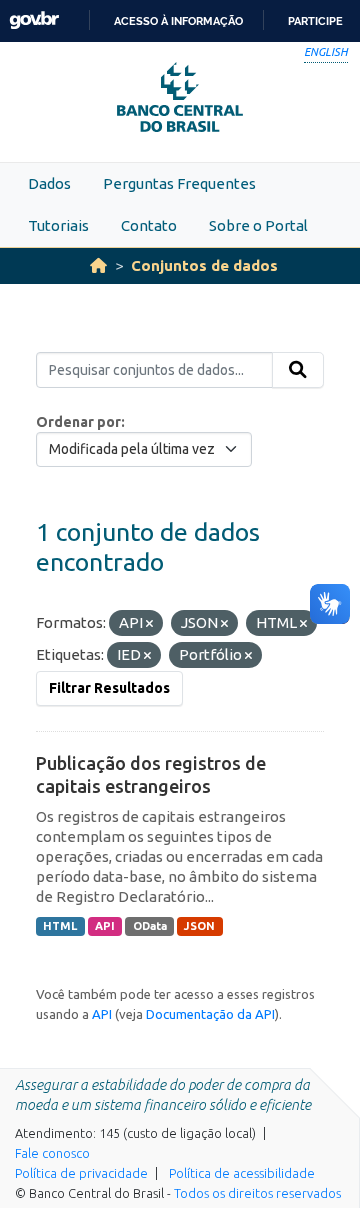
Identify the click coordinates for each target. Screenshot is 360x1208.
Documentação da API (210, 1014)
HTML (60, 926)
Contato (149, 225)
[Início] (98, 265)
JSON (199, 926)
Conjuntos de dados (204, 265)
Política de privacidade (81, 1173)
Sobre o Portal (258, 225)
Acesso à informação (178, 21)
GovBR (34, 20)
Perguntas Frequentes (179, 183)
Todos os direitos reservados (257, 1193)
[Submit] (298, 370)
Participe (315, 21)
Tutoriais (58, 225)
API (105, 926)
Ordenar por (78, 422)
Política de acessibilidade (242, 1173)
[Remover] (149, 624)
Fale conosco (52, 1153)
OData (150, 926)
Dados (49, 183)
